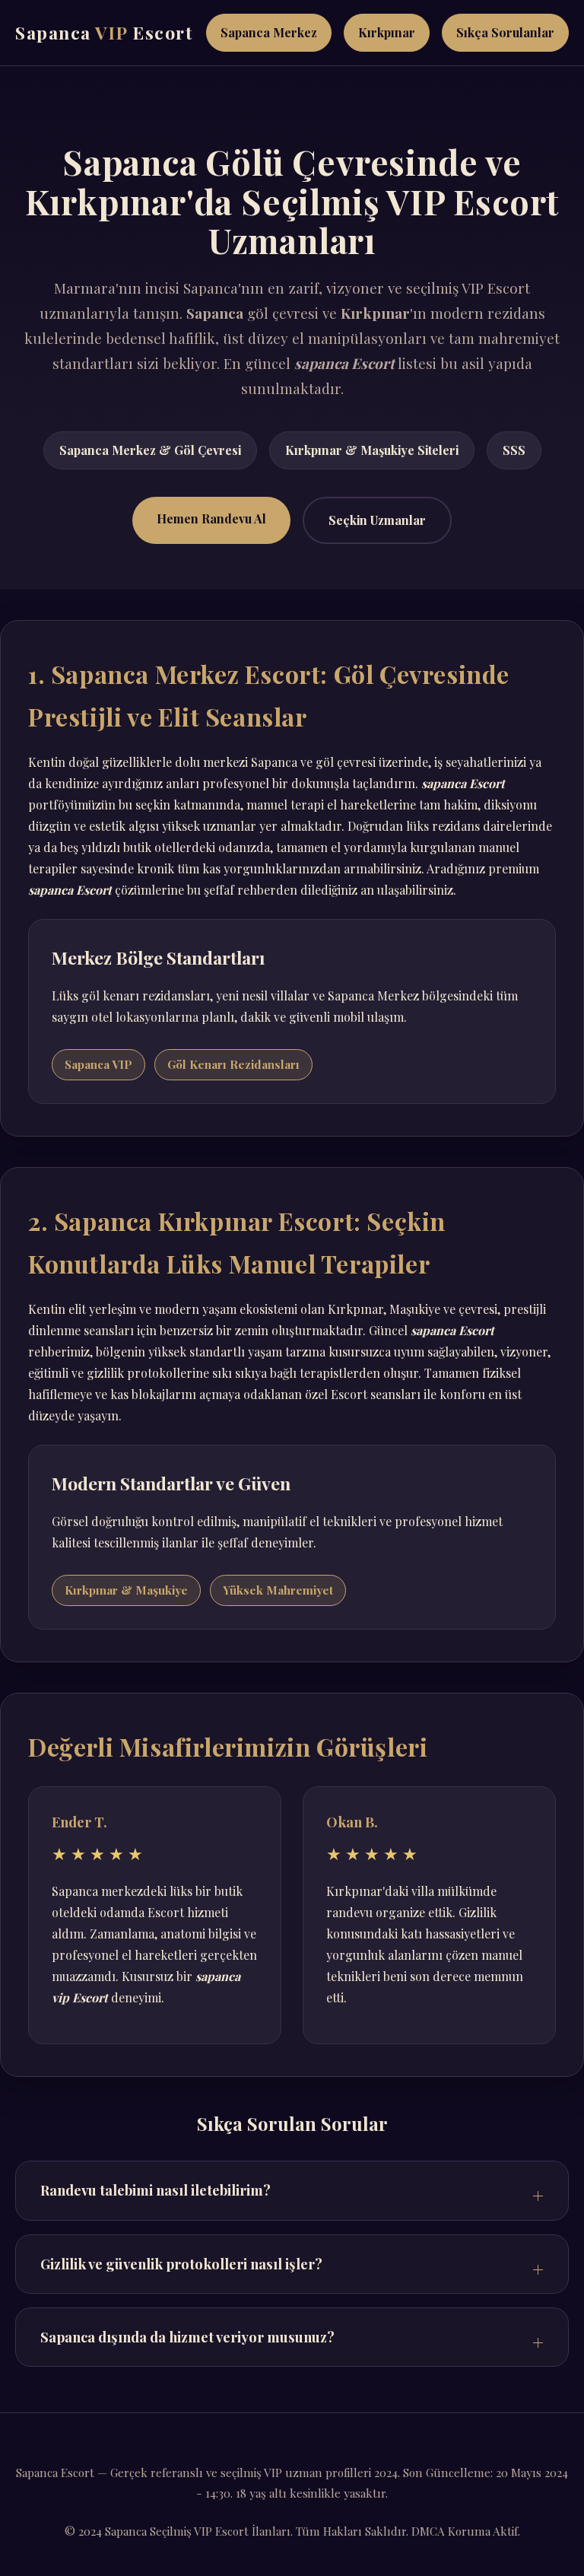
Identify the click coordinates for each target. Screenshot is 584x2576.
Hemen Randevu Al (211, 518)
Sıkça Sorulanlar (505, 32)
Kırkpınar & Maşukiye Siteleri (372, 450)
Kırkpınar (387, 32)
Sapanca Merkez (269, 32)
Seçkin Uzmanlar (377, 520)
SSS (514, 450)
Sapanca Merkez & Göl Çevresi (150, 450)
